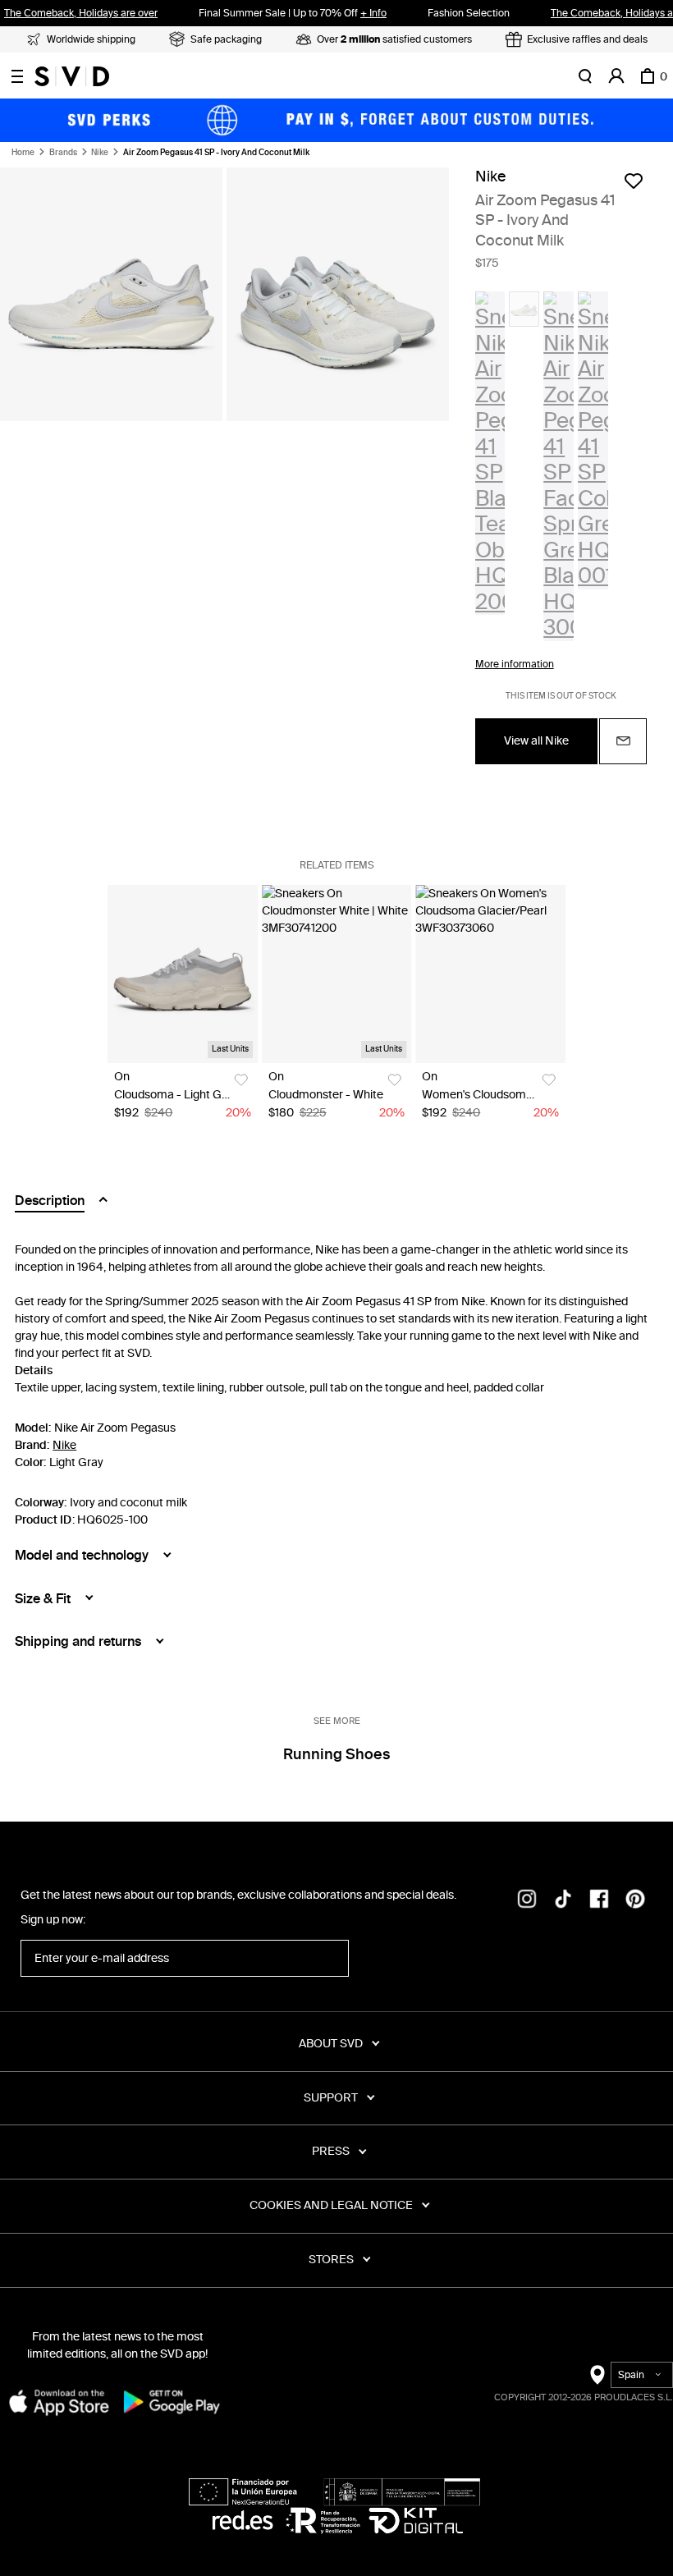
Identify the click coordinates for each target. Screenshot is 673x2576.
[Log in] (616, 76)
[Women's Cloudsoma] (490, 974)
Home (23, 153)
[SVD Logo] (72, 76)
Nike (100, 153)
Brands (63, 153)
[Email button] (623, 741)
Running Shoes (336, 1754)
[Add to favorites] (634, 181)
